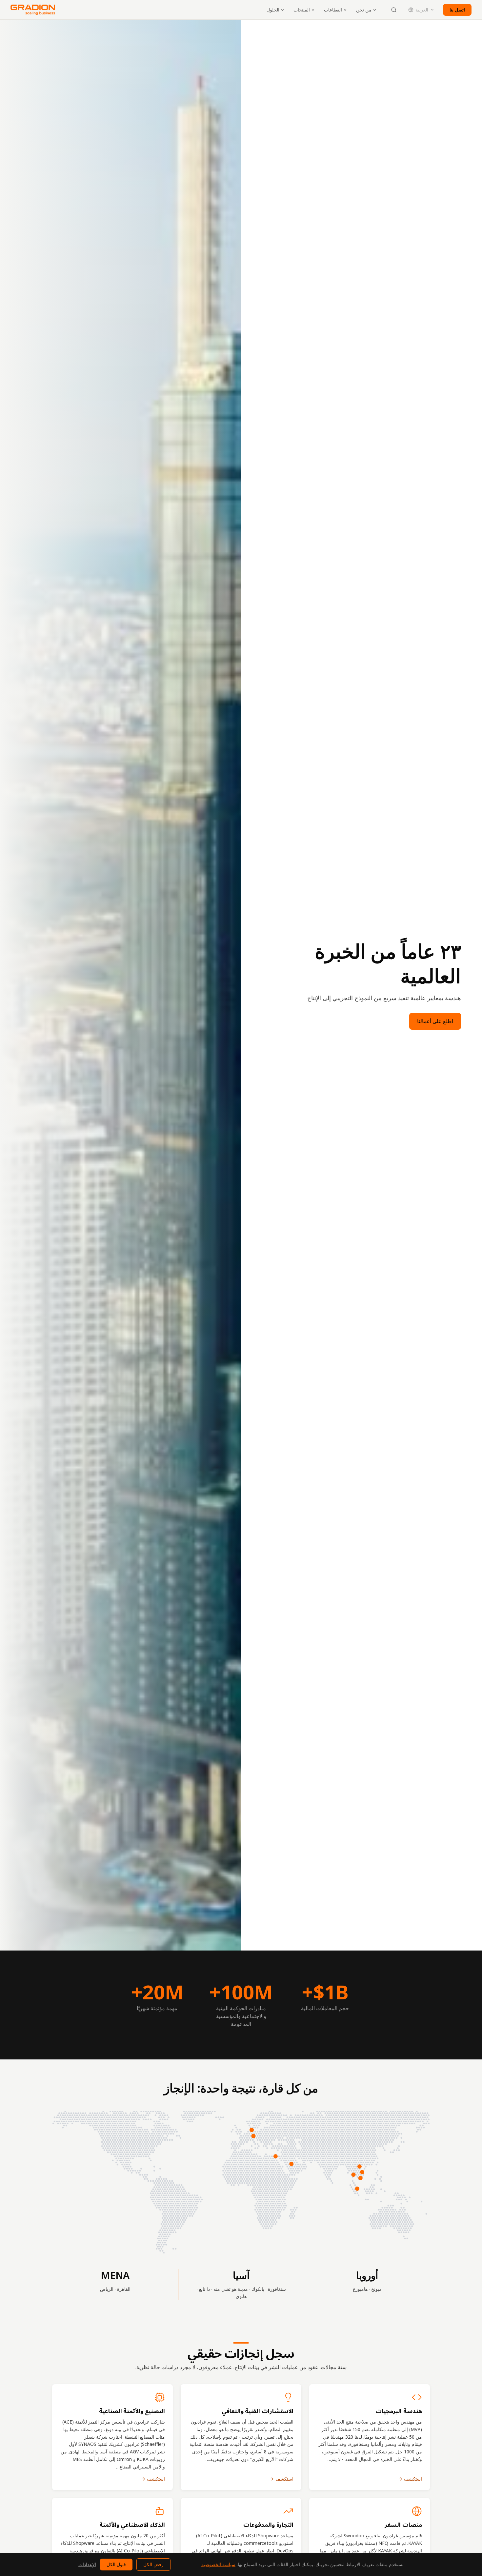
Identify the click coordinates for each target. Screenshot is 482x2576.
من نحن (364, 10)
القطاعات (333, 10)
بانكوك (258, 2289)
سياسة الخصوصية (218, 2564)
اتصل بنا (457, 10)
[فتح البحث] (394, 10)
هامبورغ (360, 2289)
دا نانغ (204, 2289)
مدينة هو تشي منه (231, 2289)
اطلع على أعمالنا (435, 1021)
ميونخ (376, 2289)
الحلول (273, 10)
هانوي (241, 2296)
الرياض (107, 2289)
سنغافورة (277, 2289)
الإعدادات (87, 2564)
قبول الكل (116, 2564)
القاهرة (124, 2289)
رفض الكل (153, 2564)
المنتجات (302, 10)
